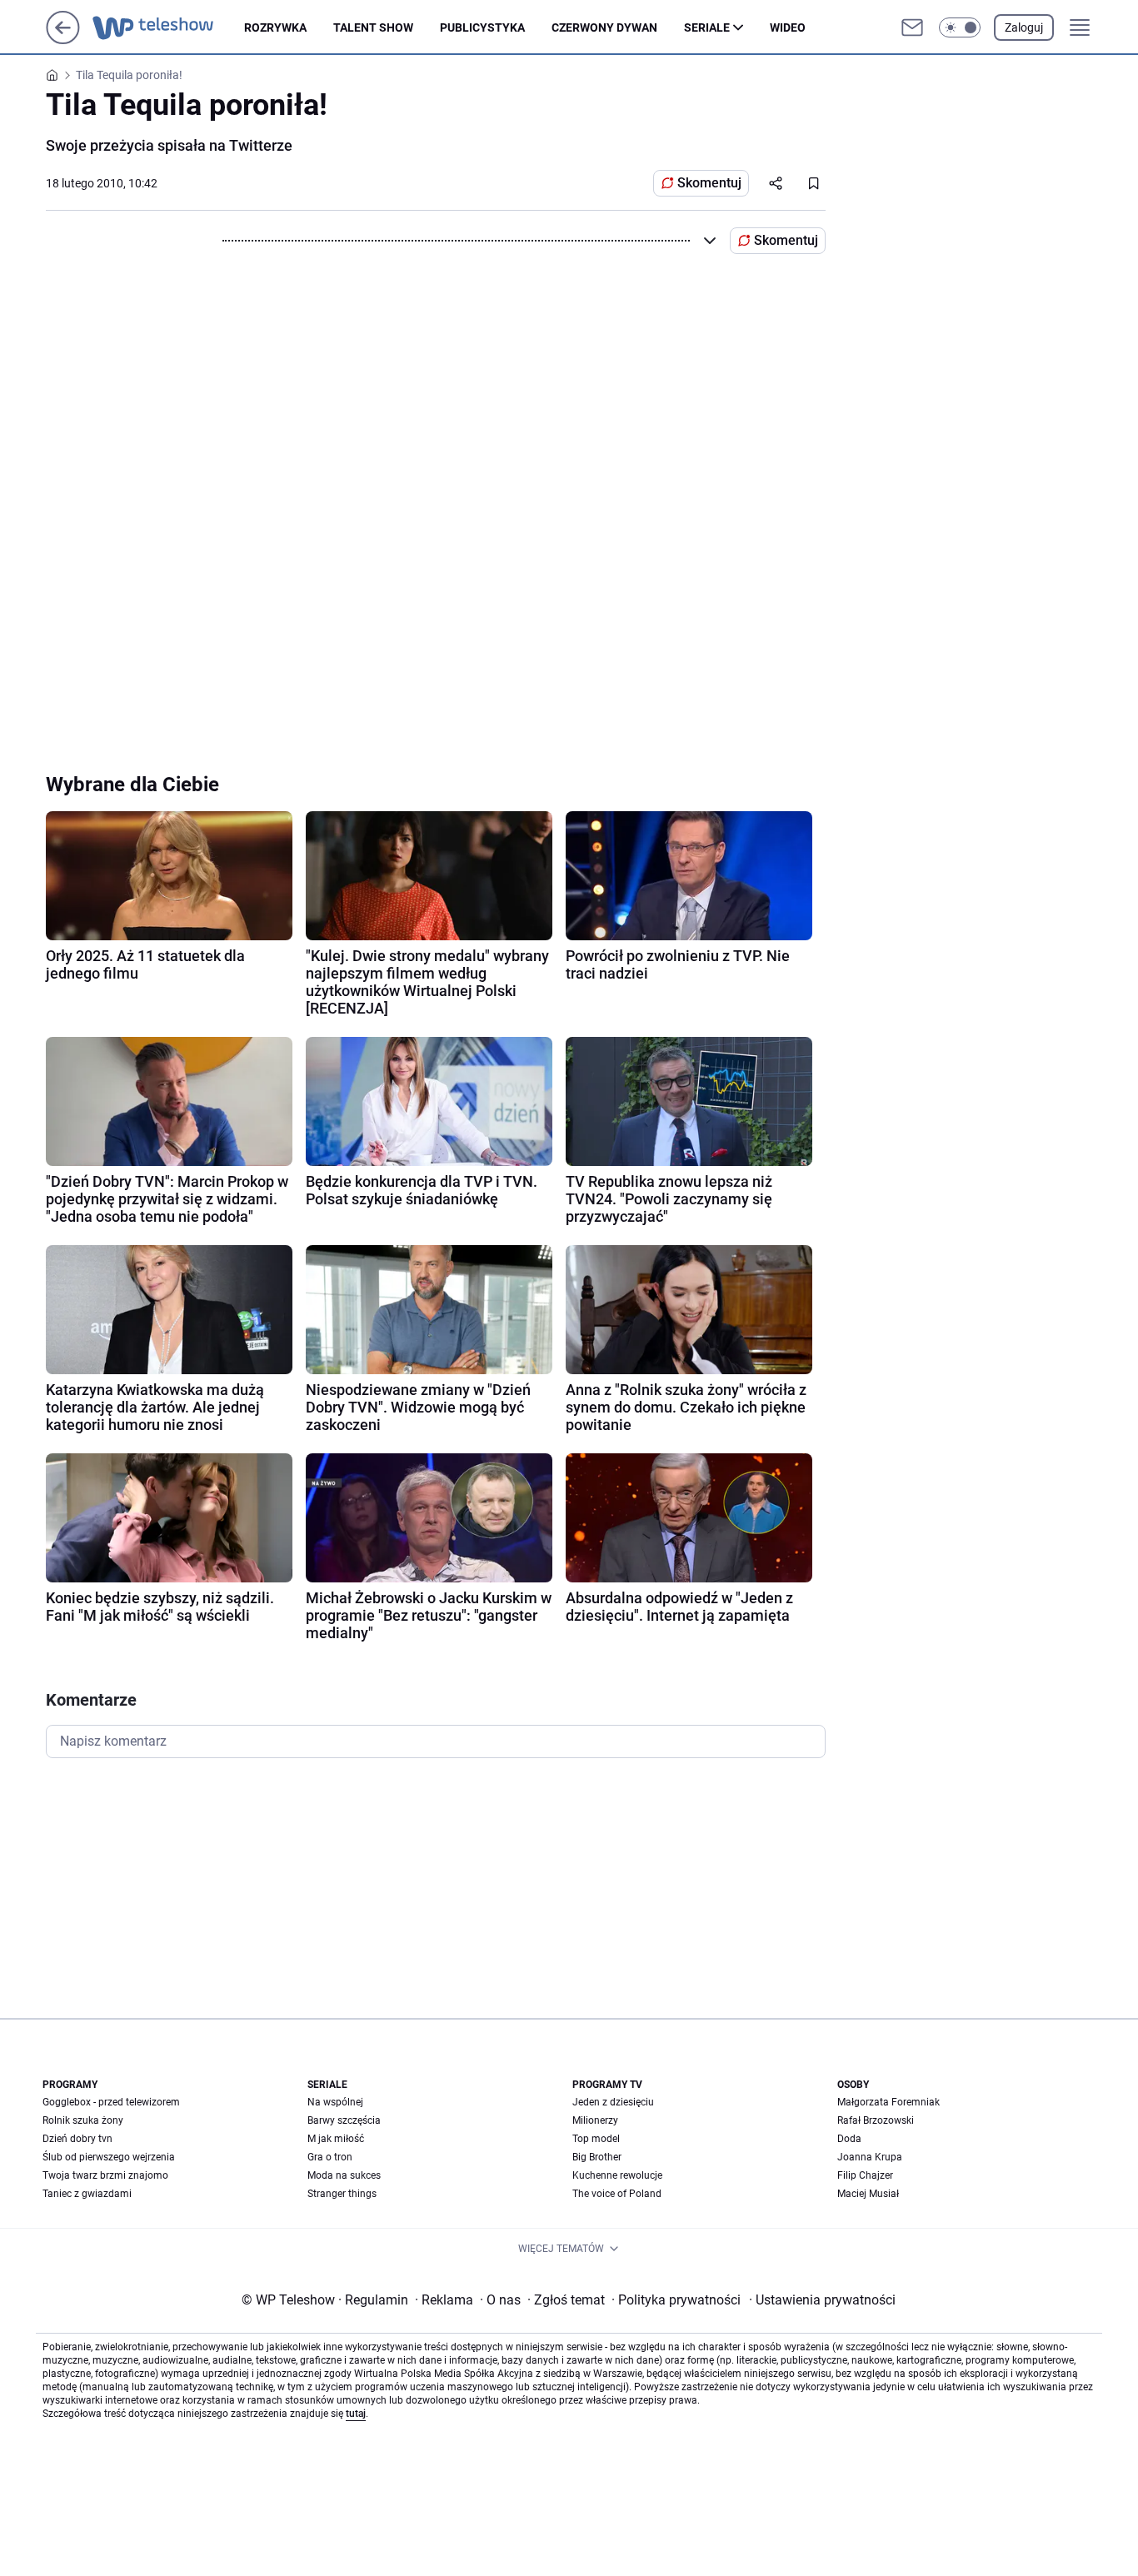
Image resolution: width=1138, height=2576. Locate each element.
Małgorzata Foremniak (888, 2102)
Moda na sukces (344, 2175)
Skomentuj (709, 183)
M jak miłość (336, 2139)
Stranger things (342, 2194)
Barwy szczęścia (344, 2120)
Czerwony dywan (604, 27)
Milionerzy (595, 2120)
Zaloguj (1024, 27)
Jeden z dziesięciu (613, 2102)
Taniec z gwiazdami (87, 2194)
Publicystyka (482, 27)
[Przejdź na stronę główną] (63, 40)
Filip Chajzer (865, 2175)
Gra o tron (330, 2157)
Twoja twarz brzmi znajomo (105, 2175)
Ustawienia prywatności (822, 2300)
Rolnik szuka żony (83, 2120)
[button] (960, 27)
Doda (849, 2139)
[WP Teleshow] (168, 27)
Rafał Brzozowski (876, 2120)
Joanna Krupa (870, 2157)
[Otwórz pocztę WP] (912, 27)
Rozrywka (275, 27)
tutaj (356, 2414)
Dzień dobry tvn (77, 2139)
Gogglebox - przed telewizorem (111, 2102)
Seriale (707, 27)
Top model (596, 2139)
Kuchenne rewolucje (617, 2175)
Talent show (373, 27)
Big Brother (597, 2157)
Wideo (788, 27)
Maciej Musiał (868, 2194)
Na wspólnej (335, 2102)
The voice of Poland (617, 2194)
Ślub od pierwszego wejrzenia (109, 2157)
